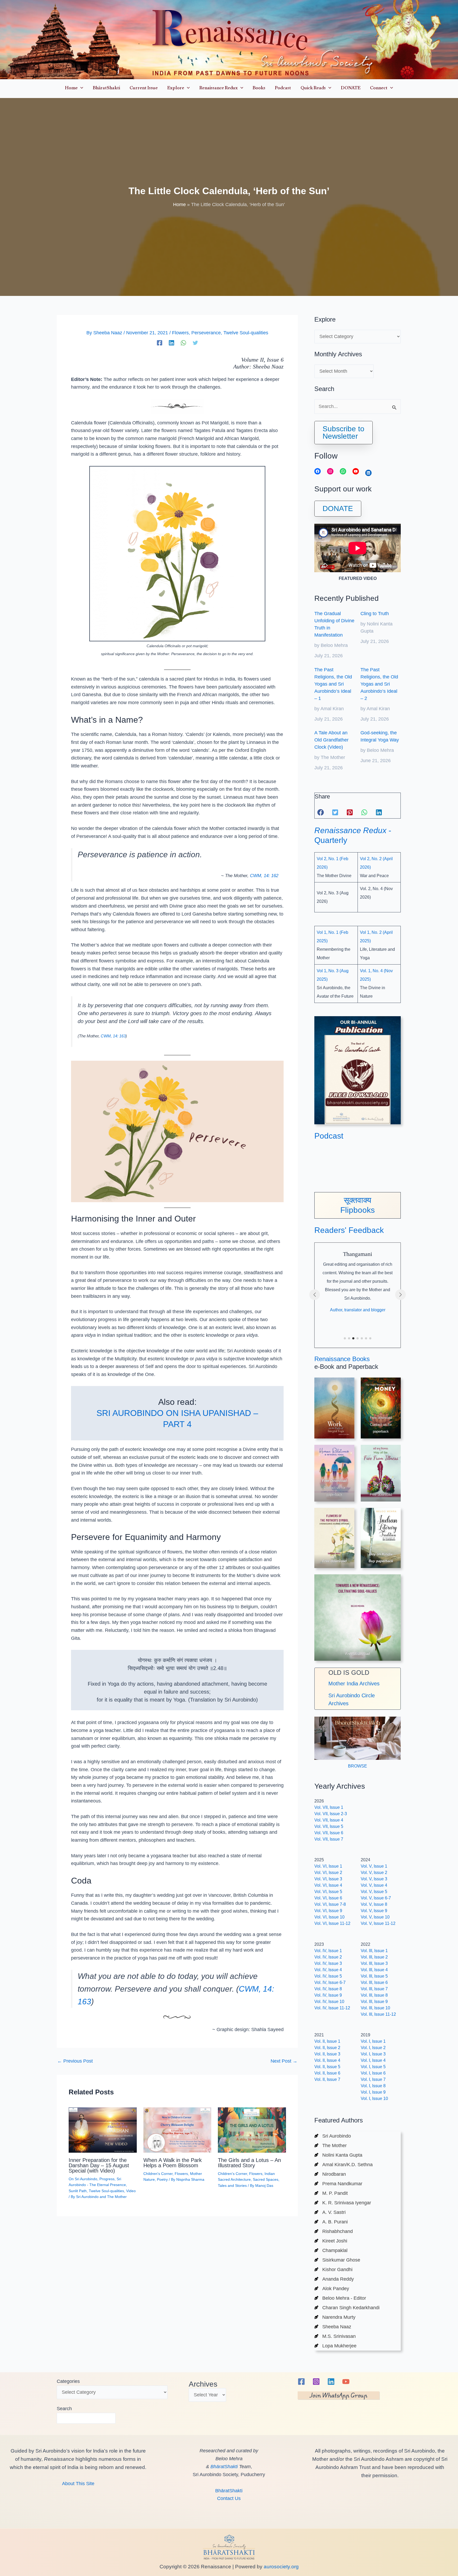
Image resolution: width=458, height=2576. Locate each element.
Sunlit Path (78, 2191)
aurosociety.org (281, 2567)
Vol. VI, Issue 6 (328, 1898)
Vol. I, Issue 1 (373, 2041)
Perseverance (206, 333)
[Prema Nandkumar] (338, 2184)
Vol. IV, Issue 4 (328, 1970)
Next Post (284, 2061)
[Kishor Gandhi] (333, 2269)
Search (64, 2409)
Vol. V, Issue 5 (374, 1892)
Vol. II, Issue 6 (327, 2073)
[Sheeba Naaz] (333, 2327)
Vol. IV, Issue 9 (328, 1995)
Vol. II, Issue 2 (327, 2048)
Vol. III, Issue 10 (375, 2008)
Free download (381, 1494)
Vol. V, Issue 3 (374, 1879)
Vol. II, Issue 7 (327, 2079)
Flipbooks (358, 1210)
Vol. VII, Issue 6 (329, 1833)
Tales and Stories (232, 2186)
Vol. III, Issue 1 (374, 1951)
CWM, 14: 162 (264, 876)
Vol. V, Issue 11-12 (378, 1923)
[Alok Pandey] (332, 2289)
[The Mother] (331, 2146)
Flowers (180, 333)
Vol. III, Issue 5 (374, 1976)
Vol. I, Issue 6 (373, 2073)
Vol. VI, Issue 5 (328, 1892)
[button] (80, 89)
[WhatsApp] (183, 343)
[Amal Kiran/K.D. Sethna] (343, 2165)
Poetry (162, 2179)
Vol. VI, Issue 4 (328, 1885)
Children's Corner (158, 2174)
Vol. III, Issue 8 (374, 1995)
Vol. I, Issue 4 (373, 2060)
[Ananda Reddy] (334, 2279)
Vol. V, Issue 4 (374, 1885)
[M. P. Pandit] (331, 2193)
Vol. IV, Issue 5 (328, 1976)
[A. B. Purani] (331, 2222)
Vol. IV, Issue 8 (328, 1989)
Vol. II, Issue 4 (327, 2060)
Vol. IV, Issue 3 (328, 1963)
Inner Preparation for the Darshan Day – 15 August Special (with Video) (99, 2165)
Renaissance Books (342, 1359)
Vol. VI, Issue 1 (328, 1866)
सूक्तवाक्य (358, 1200)
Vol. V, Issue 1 (374, 1866)
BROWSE (358, 1766)
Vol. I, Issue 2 (373, 2048)
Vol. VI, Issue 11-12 (332, 1923)
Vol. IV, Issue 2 (328, 1957)
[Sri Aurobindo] (333, 2136)
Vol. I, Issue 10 (374, 2098)
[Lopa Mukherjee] (335, 2346)
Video (131, 2191)
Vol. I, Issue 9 (373, 2092)
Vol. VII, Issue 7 (329, 1839)
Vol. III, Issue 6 (374, 1982)
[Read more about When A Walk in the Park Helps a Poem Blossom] (177, 2130)
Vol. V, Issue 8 (374, 1904)
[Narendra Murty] (335, 2317)
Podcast (329, 1136)
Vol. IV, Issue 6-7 (330, 1982)
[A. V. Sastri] (330, 2212)
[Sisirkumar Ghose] (337, 2260)
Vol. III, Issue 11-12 (378, 2014)
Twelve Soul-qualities (246, 333)
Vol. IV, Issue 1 (328, 1951)
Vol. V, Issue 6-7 (376, 1898)
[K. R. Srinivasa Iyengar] (343, 2203)
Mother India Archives (354, 1684)
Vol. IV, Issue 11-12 (332, 2008)
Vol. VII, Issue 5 (329, 1826)
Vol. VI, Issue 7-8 (330, 1904)
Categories (68, 2381)
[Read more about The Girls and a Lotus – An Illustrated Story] (252, 2130)
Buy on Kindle (381, 1554)
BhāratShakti (224, 2467)
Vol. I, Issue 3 (373, 2054)
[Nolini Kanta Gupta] (338, 2155)
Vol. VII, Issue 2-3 (331, 1814)
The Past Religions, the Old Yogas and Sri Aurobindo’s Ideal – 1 (333, 684)
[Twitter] (195, 343)
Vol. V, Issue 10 (375, 1917)
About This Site (78, 2484)
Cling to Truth (375, 614)
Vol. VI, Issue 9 (328, 1911)
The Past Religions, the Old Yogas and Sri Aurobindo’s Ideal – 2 (379, 684)
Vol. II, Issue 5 (327, 2067)
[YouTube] (346, 2382)
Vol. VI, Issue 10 (329, 1917)
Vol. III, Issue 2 (374, 1957)
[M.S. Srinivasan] (335, 2336)
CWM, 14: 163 (113, 1036)
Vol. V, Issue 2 (374, 1873)
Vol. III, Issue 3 (374, 1963)
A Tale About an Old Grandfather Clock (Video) (331, 740)
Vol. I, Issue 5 (373, 2067)
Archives (203, 2384)
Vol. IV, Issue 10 (329, 2002)
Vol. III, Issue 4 (374, 1970)
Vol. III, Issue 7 (374, 1989)
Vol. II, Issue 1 (327, 2041)
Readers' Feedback (349, 1230)
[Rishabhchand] (334, 2231)
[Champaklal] (331, 2250)
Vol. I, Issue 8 (373, 2086)
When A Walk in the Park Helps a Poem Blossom (173, 2163)
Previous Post (75, 2061)
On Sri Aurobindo (83, 2179)
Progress (107, 2179)
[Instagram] (316, 2382)
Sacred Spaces (266, 2179)
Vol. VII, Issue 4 (329, 1820)
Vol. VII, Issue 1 (329, 1807)
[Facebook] (160, 343)
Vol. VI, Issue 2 (328, 1873)
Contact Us (229, 2498)
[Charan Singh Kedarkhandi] (347, 2308)
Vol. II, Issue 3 (327, 2054)
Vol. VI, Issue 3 (328, 1879)
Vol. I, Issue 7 (373, 2079)
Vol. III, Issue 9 (374, 2002)
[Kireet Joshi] (331, 2241)
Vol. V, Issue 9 (374, 1911)
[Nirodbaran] (330, 2174)
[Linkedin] (171, 343)
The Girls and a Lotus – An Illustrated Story (249, 2163)
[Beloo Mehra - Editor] (340, 2298)
